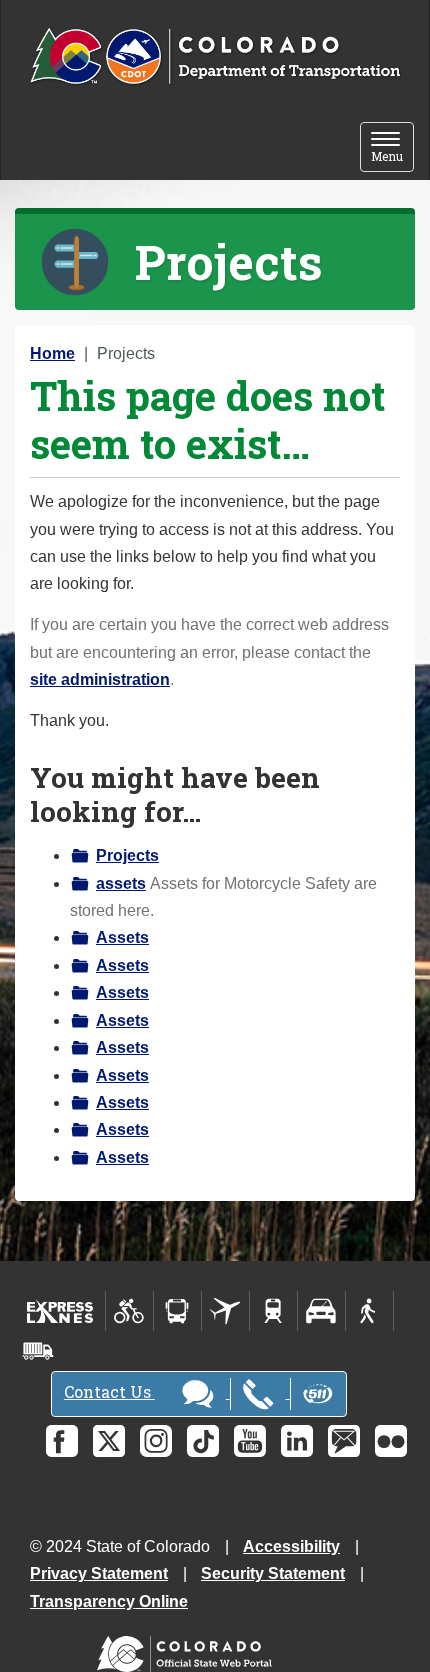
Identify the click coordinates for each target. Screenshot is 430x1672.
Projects (127, 855)
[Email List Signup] (344, 1441)
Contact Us (109, 1391)
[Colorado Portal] (188, 1648)
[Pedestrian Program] (369, 1311)
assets (121, 883)
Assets (122, 937)
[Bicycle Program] (129, 1311)
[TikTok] (203, 1441)
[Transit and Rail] (177, 1311)
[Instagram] (156, 1441)
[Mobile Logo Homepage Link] (215, 57)
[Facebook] (62, 1441)
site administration (100, 679)
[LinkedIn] (297, 1441)
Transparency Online (109, 1601)
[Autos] (321, 1311)
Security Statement (273, 1573)
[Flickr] (391, 1441)
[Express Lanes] (60, 1311)
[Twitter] (109, 1441)
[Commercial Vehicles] (38, 1351)
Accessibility (291, 1546)
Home (52, 353)
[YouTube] (250, 1441)
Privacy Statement (99, 1573)
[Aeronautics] (225, 1311)
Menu (392, 148)
